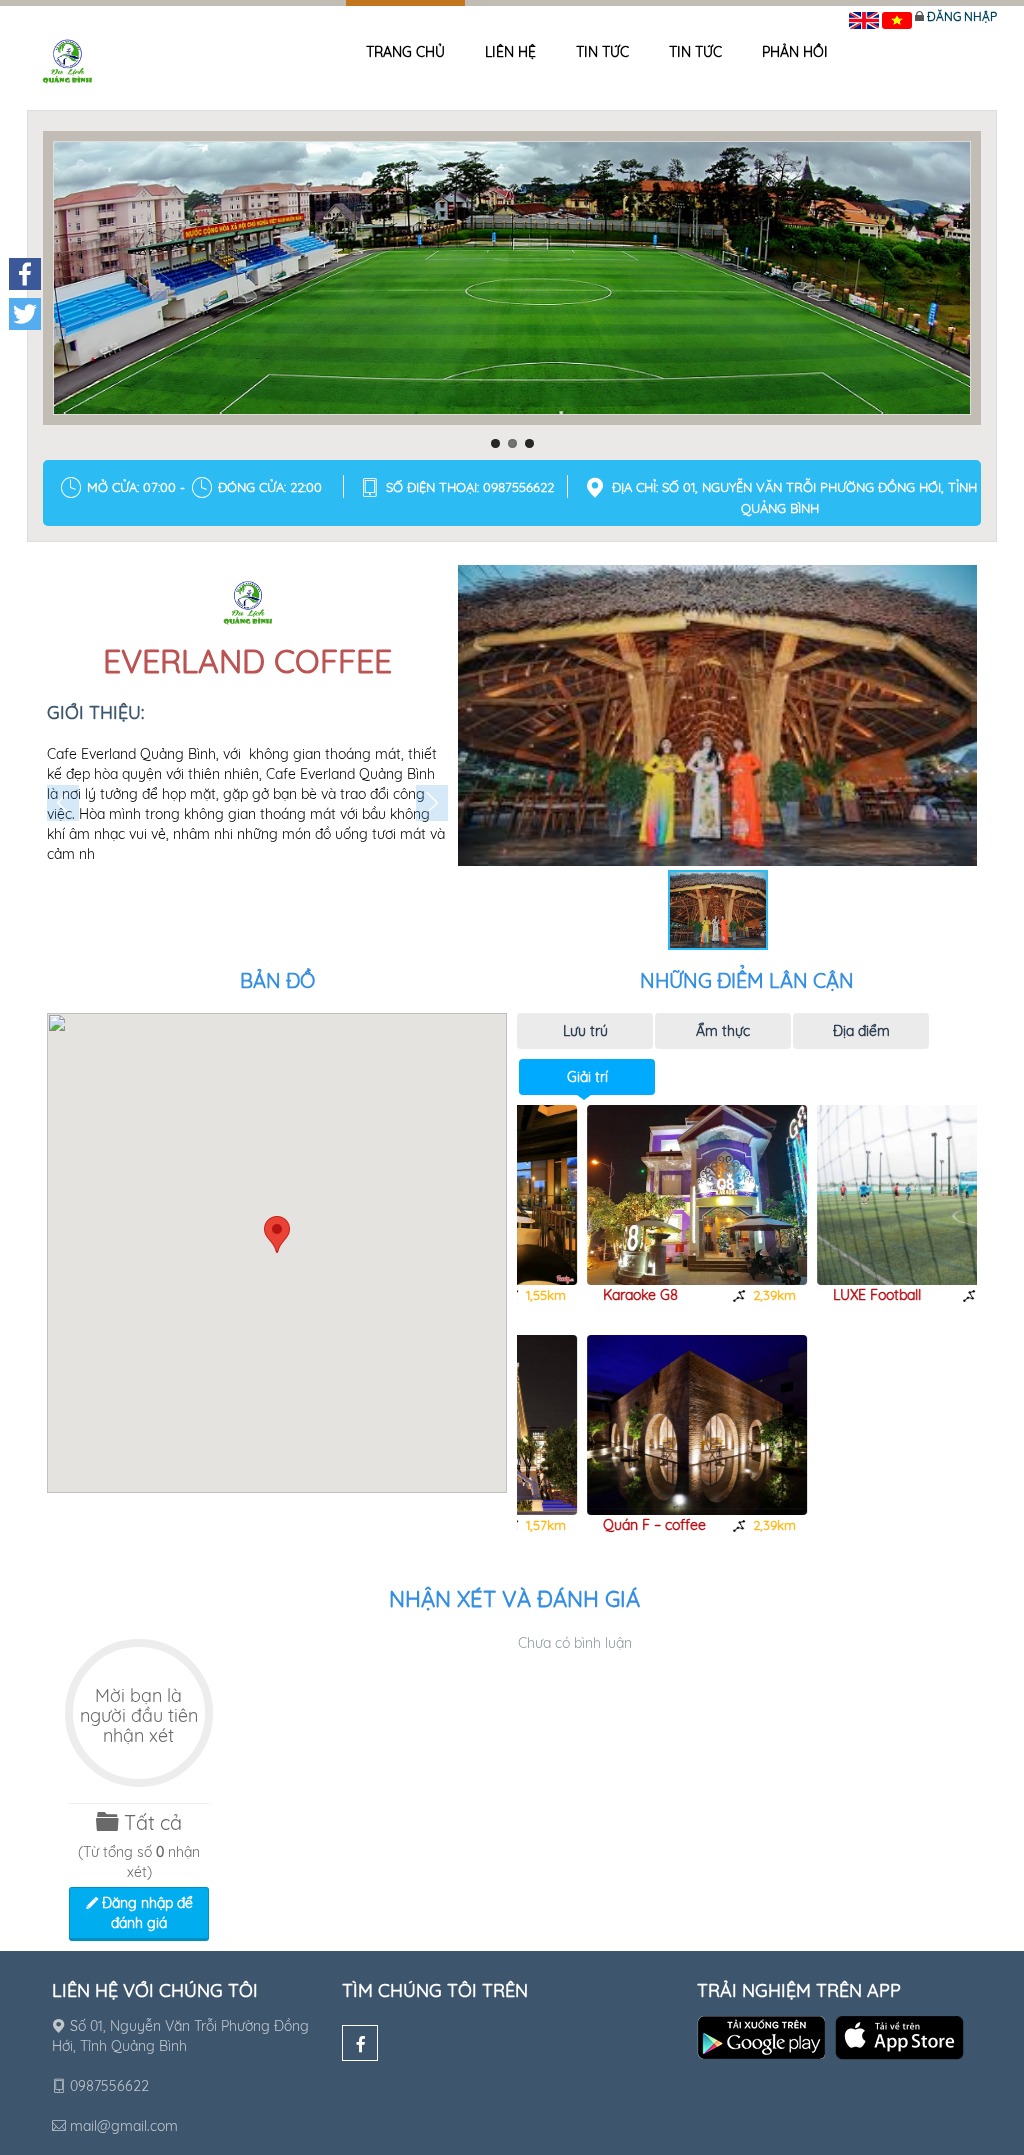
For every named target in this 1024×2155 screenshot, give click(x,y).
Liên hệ (510, 52)
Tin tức (602, 52)
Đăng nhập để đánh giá (145, 1913)
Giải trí (587, 1077)
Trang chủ (405, 52)
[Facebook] (360, 2043)
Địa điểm (861, 1031)
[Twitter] (25, 314)
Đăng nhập (962, 16)
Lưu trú (585, 1031)
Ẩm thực (723, 1031)
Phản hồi (795, 52)
